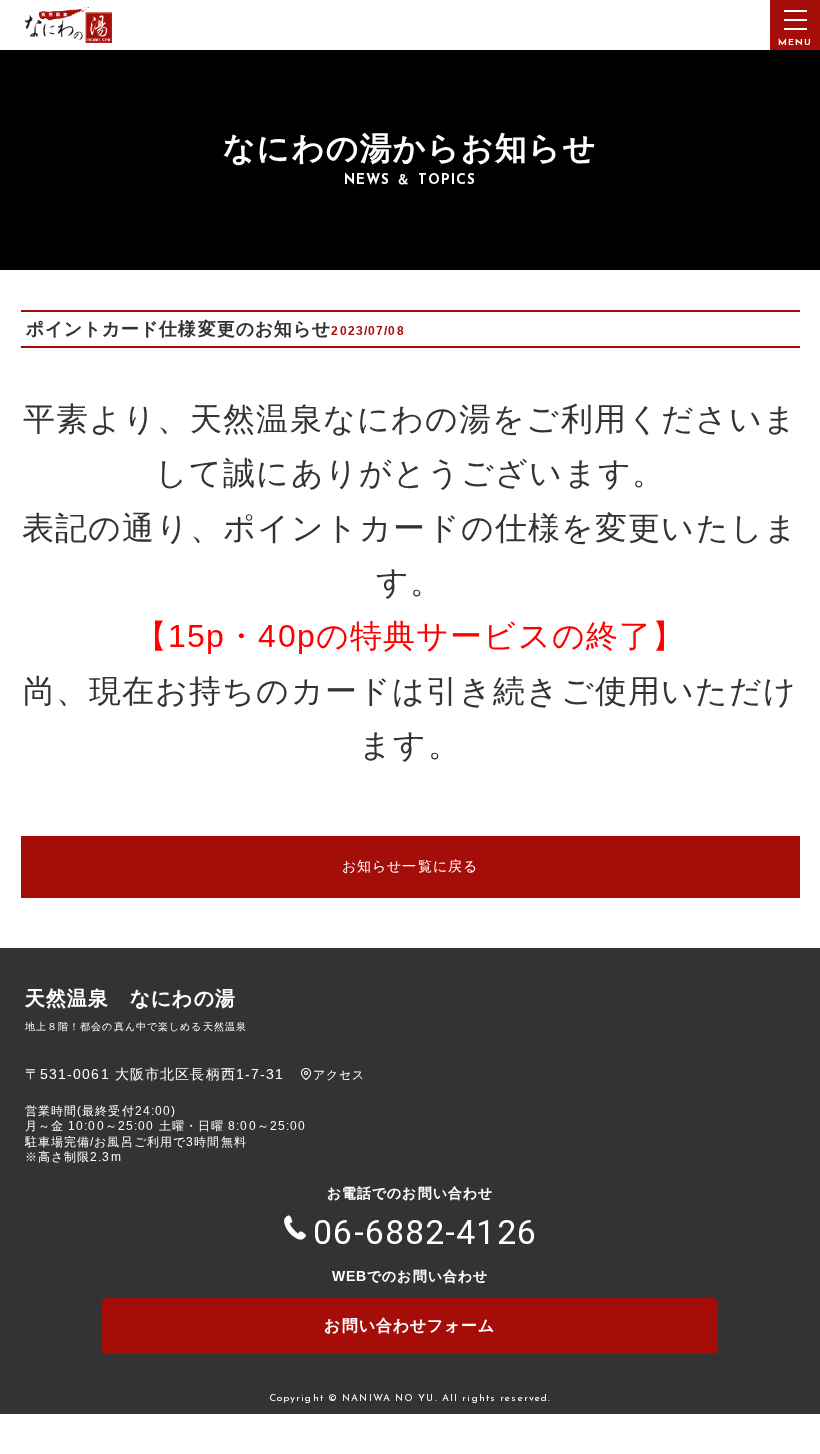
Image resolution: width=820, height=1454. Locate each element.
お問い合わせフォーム (409, 1325)
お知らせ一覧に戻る (410, 866)
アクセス (339, 1075)
